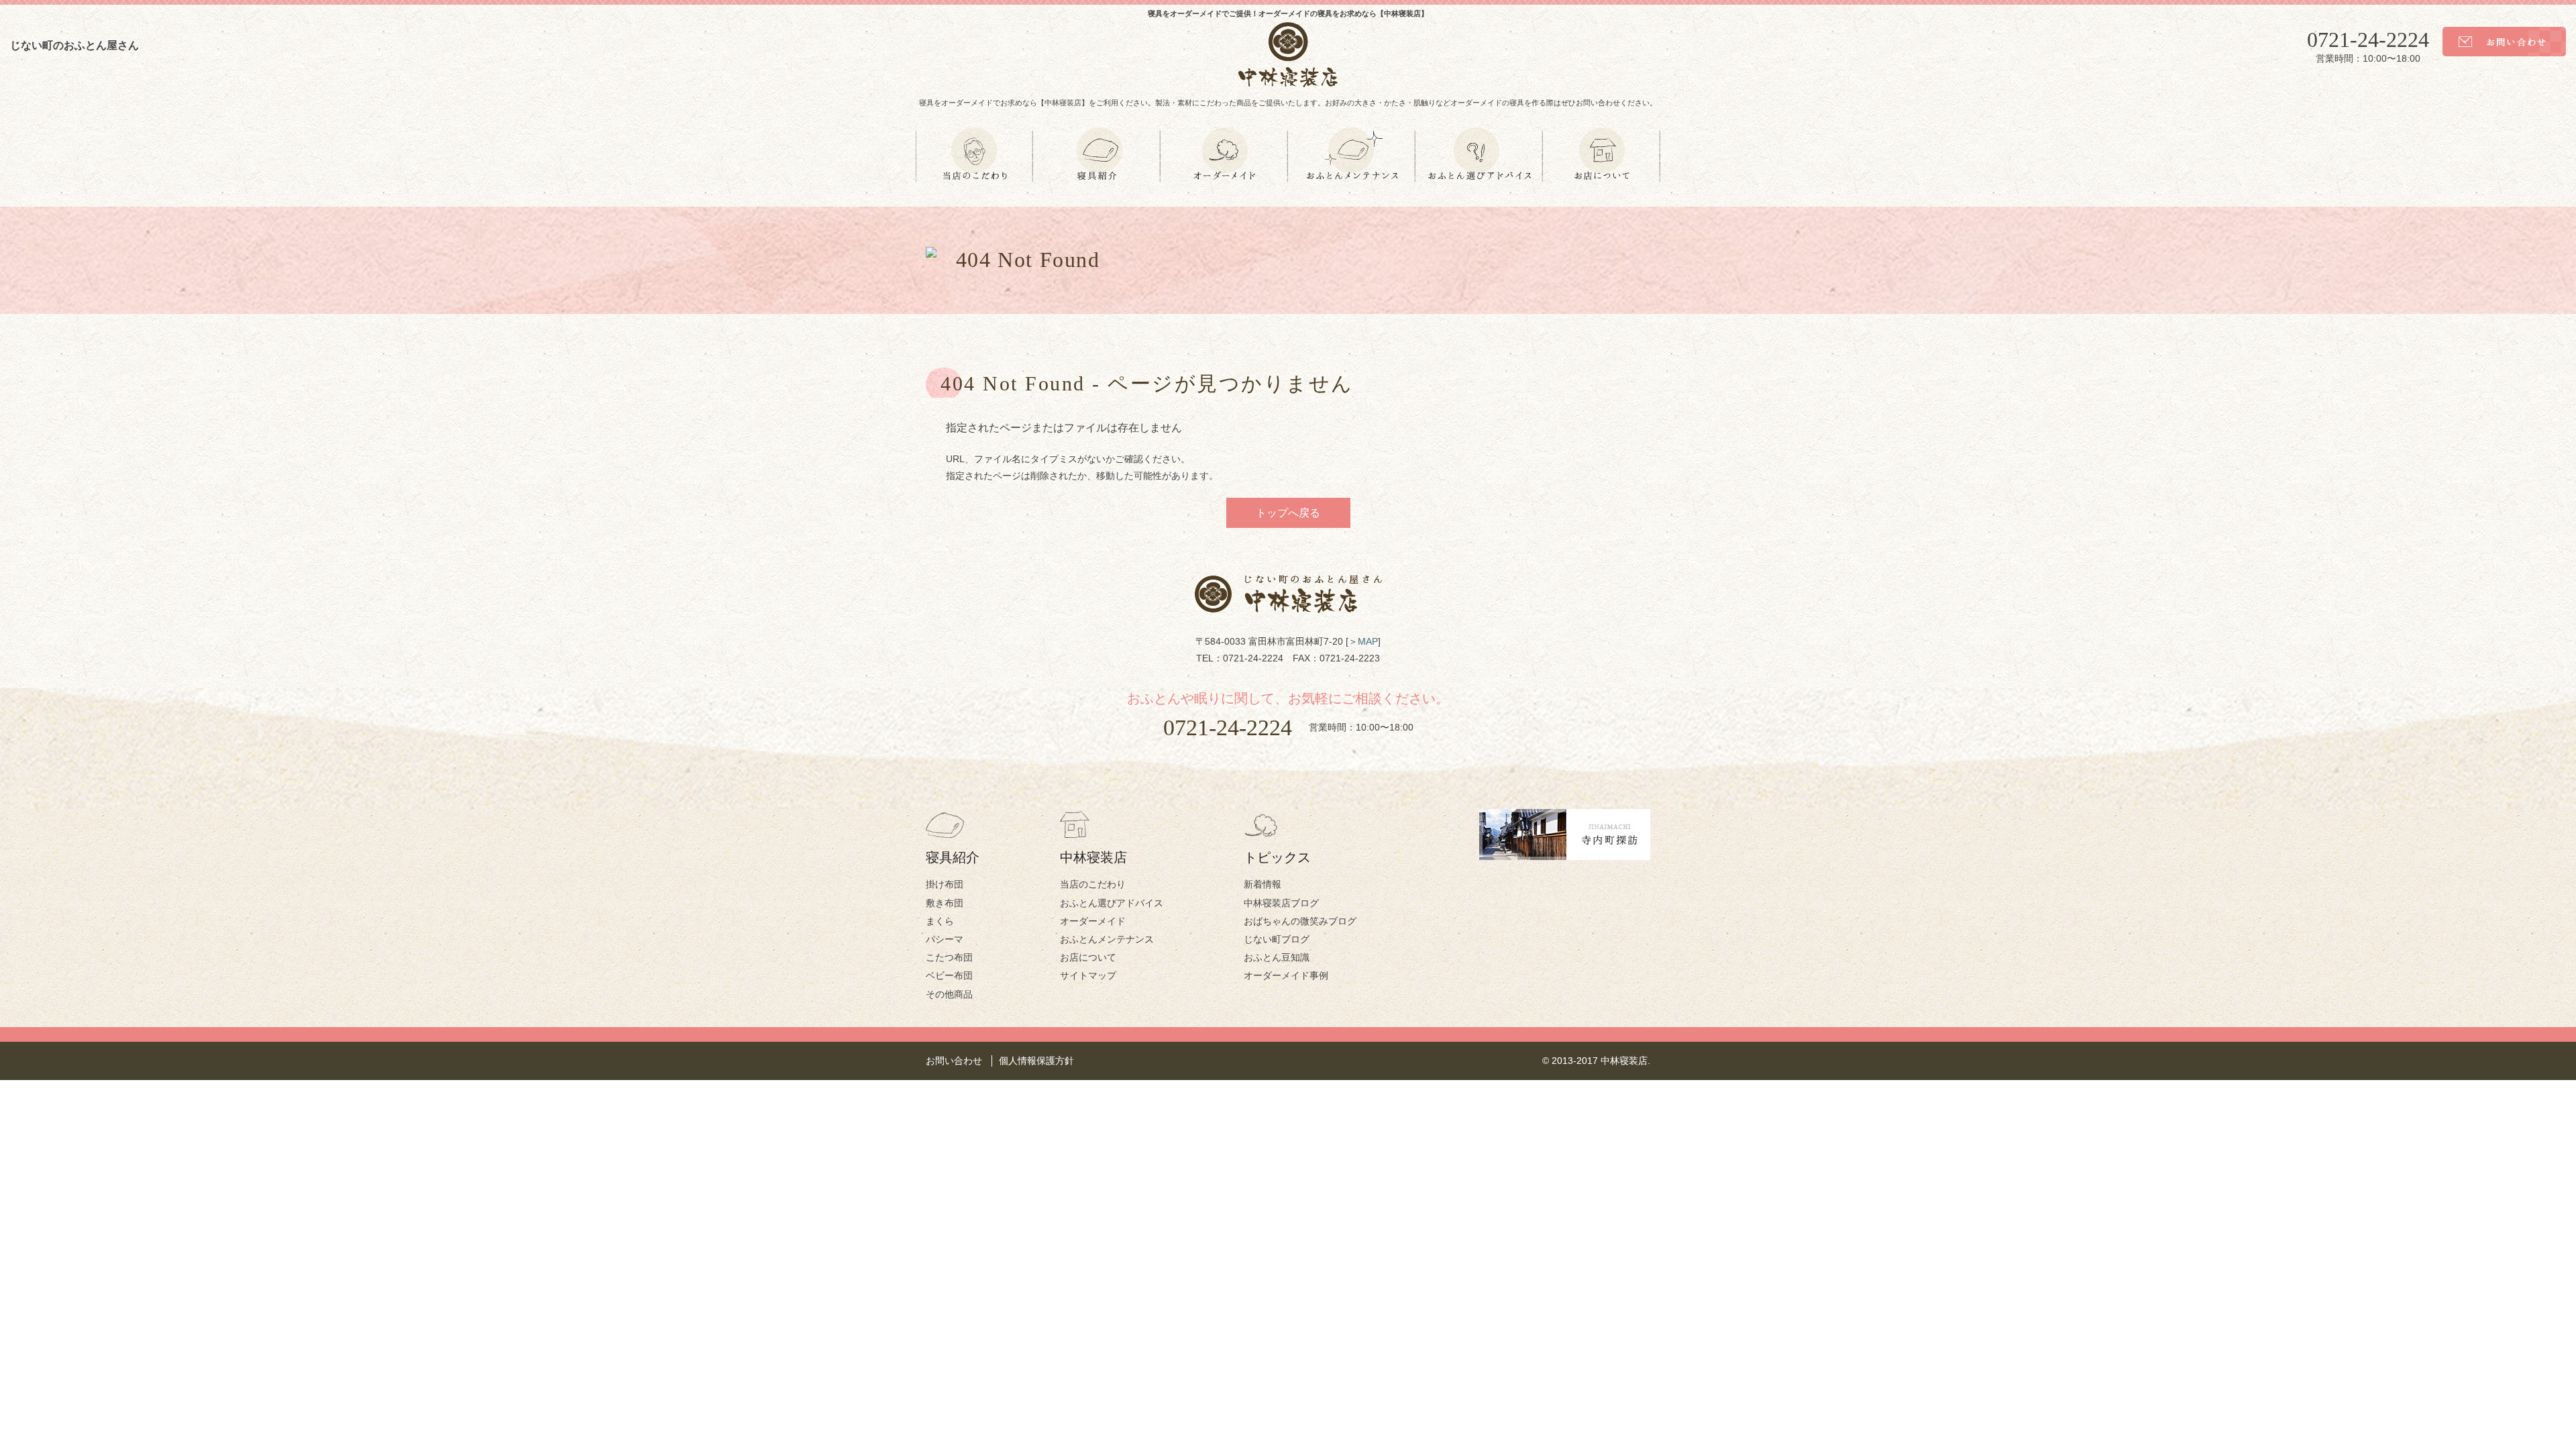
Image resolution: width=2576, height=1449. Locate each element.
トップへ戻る (1288, 513)
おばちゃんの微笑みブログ (1300, 921)
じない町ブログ (1277, 939)
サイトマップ (1088, 975)
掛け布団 (945, 884)
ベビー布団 (949, 975)
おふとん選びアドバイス (1112, 903)
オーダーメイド (1093, 921)
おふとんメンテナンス (1107, 939)
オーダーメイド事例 (1286, 975)
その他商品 (949, 994)
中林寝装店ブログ (1281, 903)
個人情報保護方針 (1036, 1061)
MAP (1368, 641)
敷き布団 (945, 903)
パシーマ (945, 939)
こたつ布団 (949, 957)
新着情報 (1263, 884)
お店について (1088, 957)
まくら (940, 921)
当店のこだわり (1093, 884)
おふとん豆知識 (1277, 957)
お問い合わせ (954, 1061)
